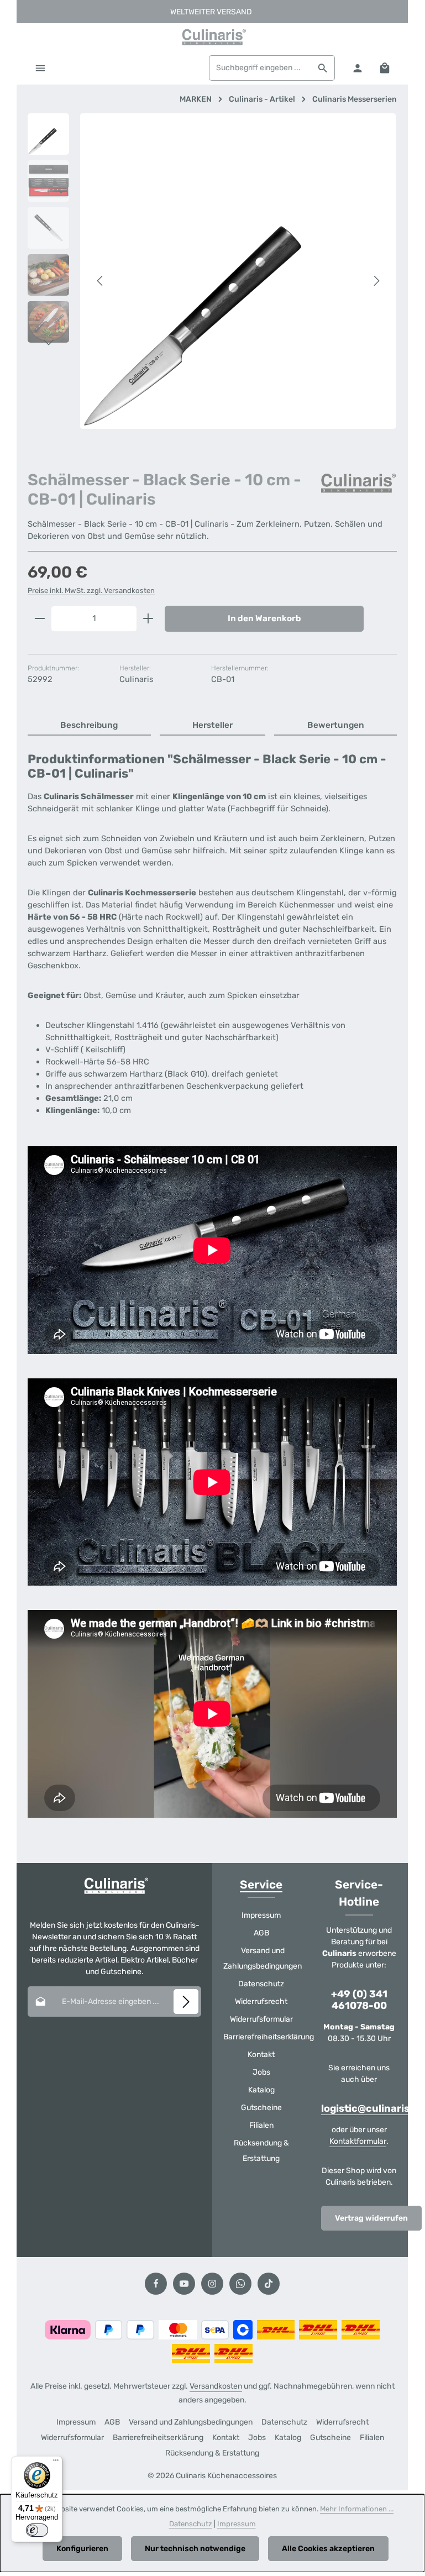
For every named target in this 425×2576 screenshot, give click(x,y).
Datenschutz (261, 1984)
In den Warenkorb (264, 618)
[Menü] (40, 68)
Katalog (261, 2090)
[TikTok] (269, 2284)
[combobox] (260, 68)
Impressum (261, 1915)
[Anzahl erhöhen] (148, 619)
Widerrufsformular (261, 2019)
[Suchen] (323, 68)
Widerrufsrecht (261, 2001)
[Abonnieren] (186, 2001)
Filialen (261, 2125)
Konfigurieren (82, 2549)
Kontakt (261, 2055)
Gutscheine (261, 2108)
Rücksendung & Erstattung (261, 2151)
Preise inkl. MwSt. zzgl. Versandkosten (91, 591)
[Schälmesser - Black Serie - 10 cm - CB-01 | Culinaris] (238, 271)
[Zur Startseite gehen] (212, 37)
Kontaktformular (358, 2141)
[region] (212, 281)
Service (261, 1885)
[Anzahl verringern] (40, 619)
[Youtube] (184, 2284)
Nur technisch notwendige (195, 2549)
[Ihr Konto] (357, 68)
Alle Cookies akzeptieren (328, 2549)
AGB (261, 1933)
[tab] (89, 726)
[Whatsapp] (240, 2284)
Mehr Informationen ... (357, 2509)
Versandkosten (216, 2386)
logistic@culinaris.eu (373, 2109)
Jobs (261, 2072)
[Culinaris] (358, 483)
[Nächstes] (376, 281)
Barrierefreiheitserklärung (269, 2037)
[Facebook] (156, 2284)
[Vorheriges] (101, 281)
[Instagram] (212, 2284)
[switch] (37, 2530)
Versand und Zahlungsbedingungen (263, 1958)
